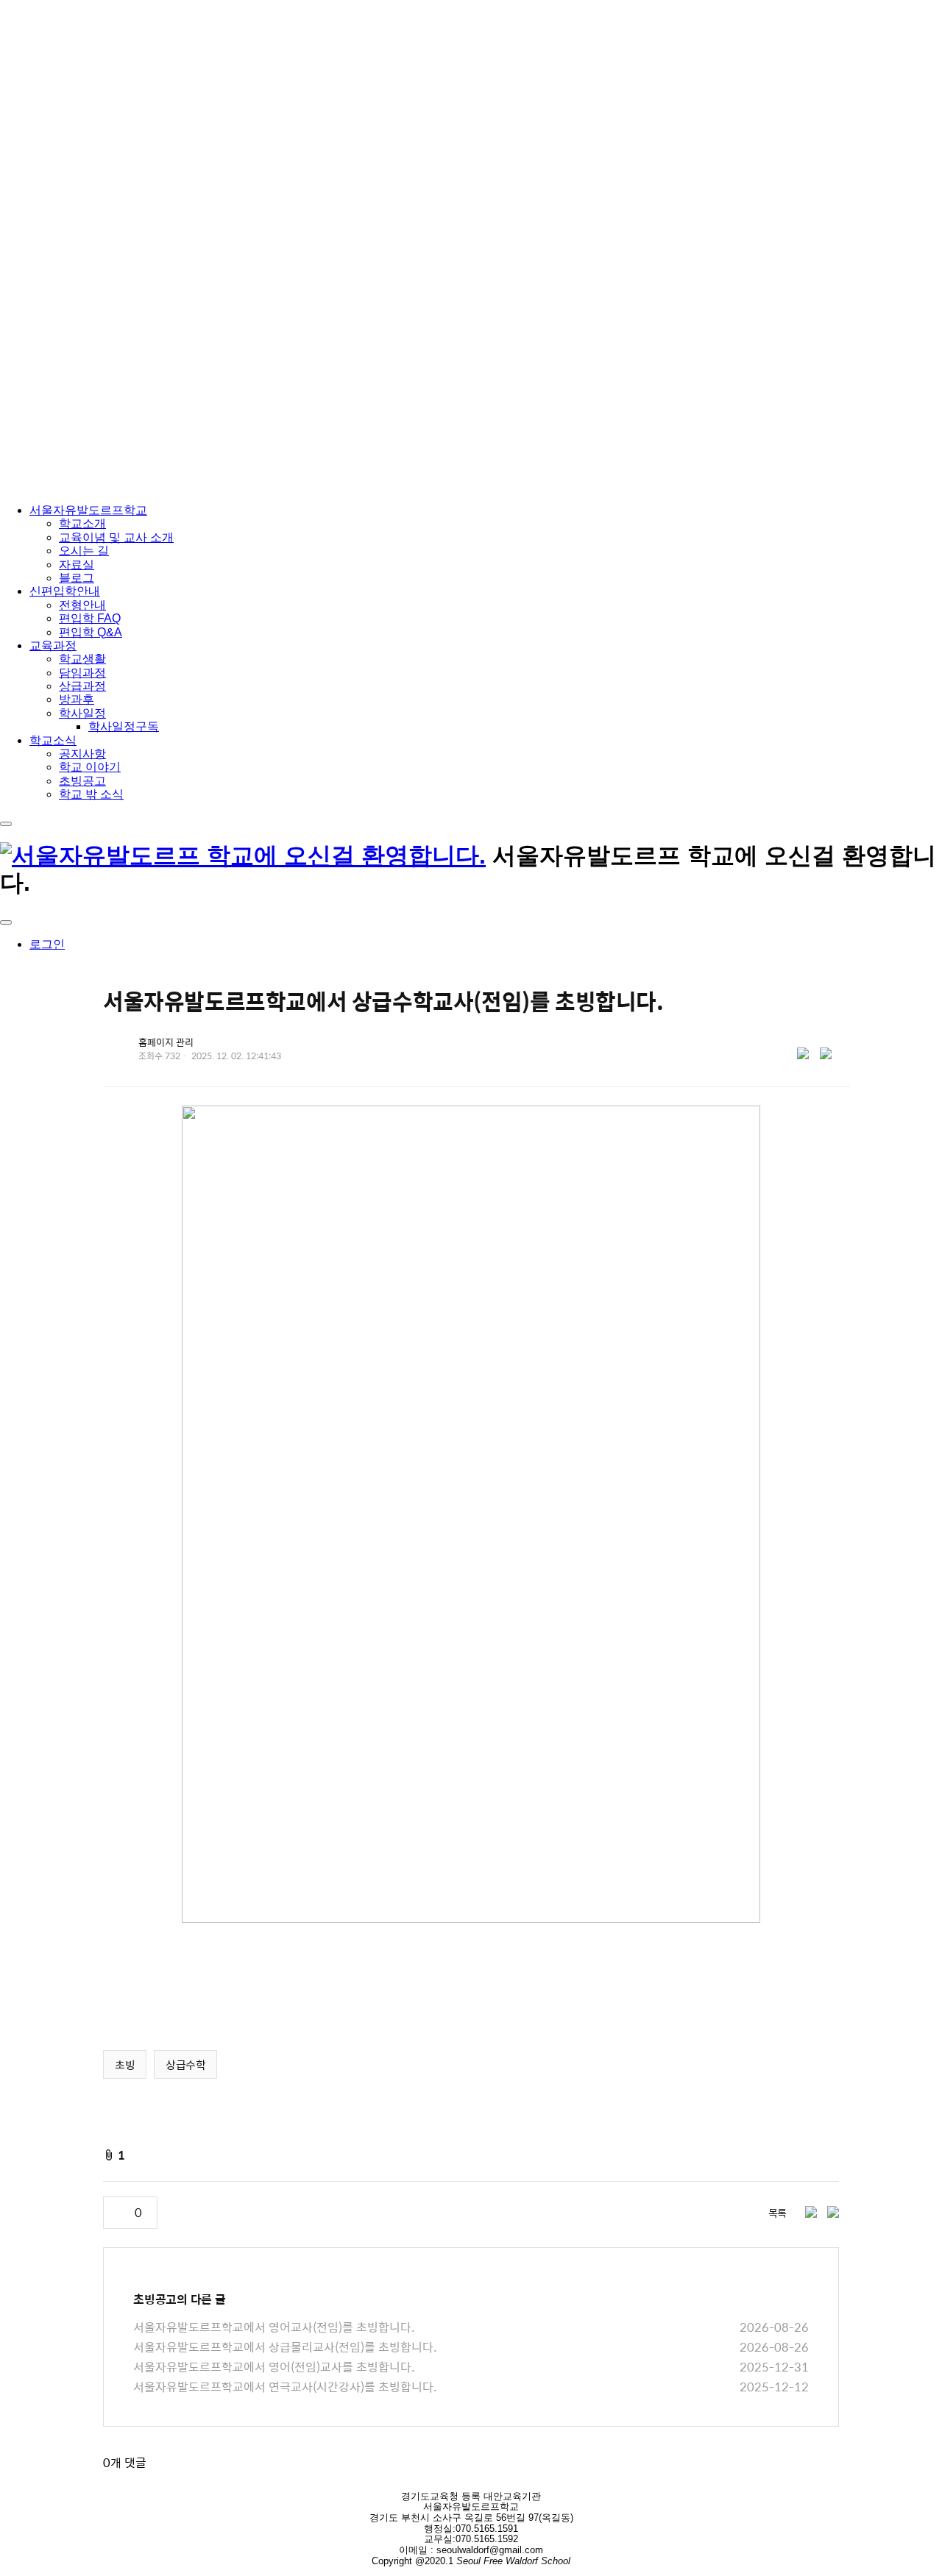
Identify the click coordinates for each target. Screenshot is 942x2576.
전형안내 (82, 605)
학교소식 (53, 740)
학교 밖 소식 (91, 794)
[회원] (6, 922)
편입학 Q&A (91, 632)
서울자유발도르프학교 (88, 510)
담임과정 (82, 673)
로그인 (47, 944)
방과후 (77, 699)
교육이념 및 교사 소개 (116, 537)
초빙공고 (82, 781)
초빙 (125, 2064)
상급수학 (185, 2064)
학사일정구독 (124, 726)
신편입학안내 (65, 591)
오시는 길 (84, 551)
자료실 (77, 565)
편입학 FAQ (90, 618)
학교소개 (82, 523)
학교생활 (82, 659)
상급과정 (82, 686)
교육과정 (53, 645)
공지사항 (82, 754)
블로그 (77, 578)
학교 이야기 (90, 767)
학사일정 (82, 713)
